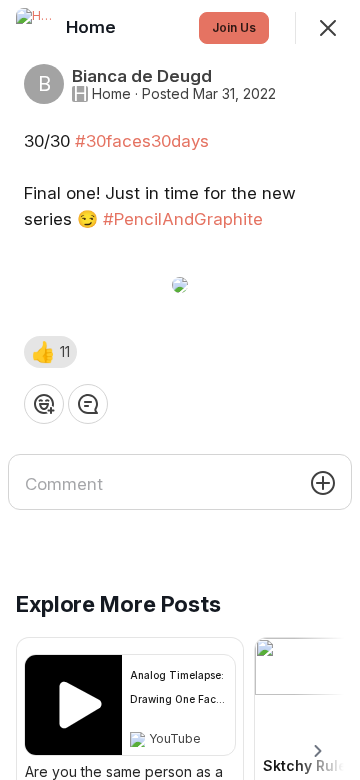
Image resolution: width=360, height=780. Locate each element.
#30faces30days (142, 141)
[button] (50, 352)
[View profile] (36, 28)
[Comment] (88, 404)
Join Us (234, 27)
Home (111, 94)
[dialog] (180, 390)
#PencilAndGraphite (183, 219)
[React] (44, 404)
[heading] (93, 27)
